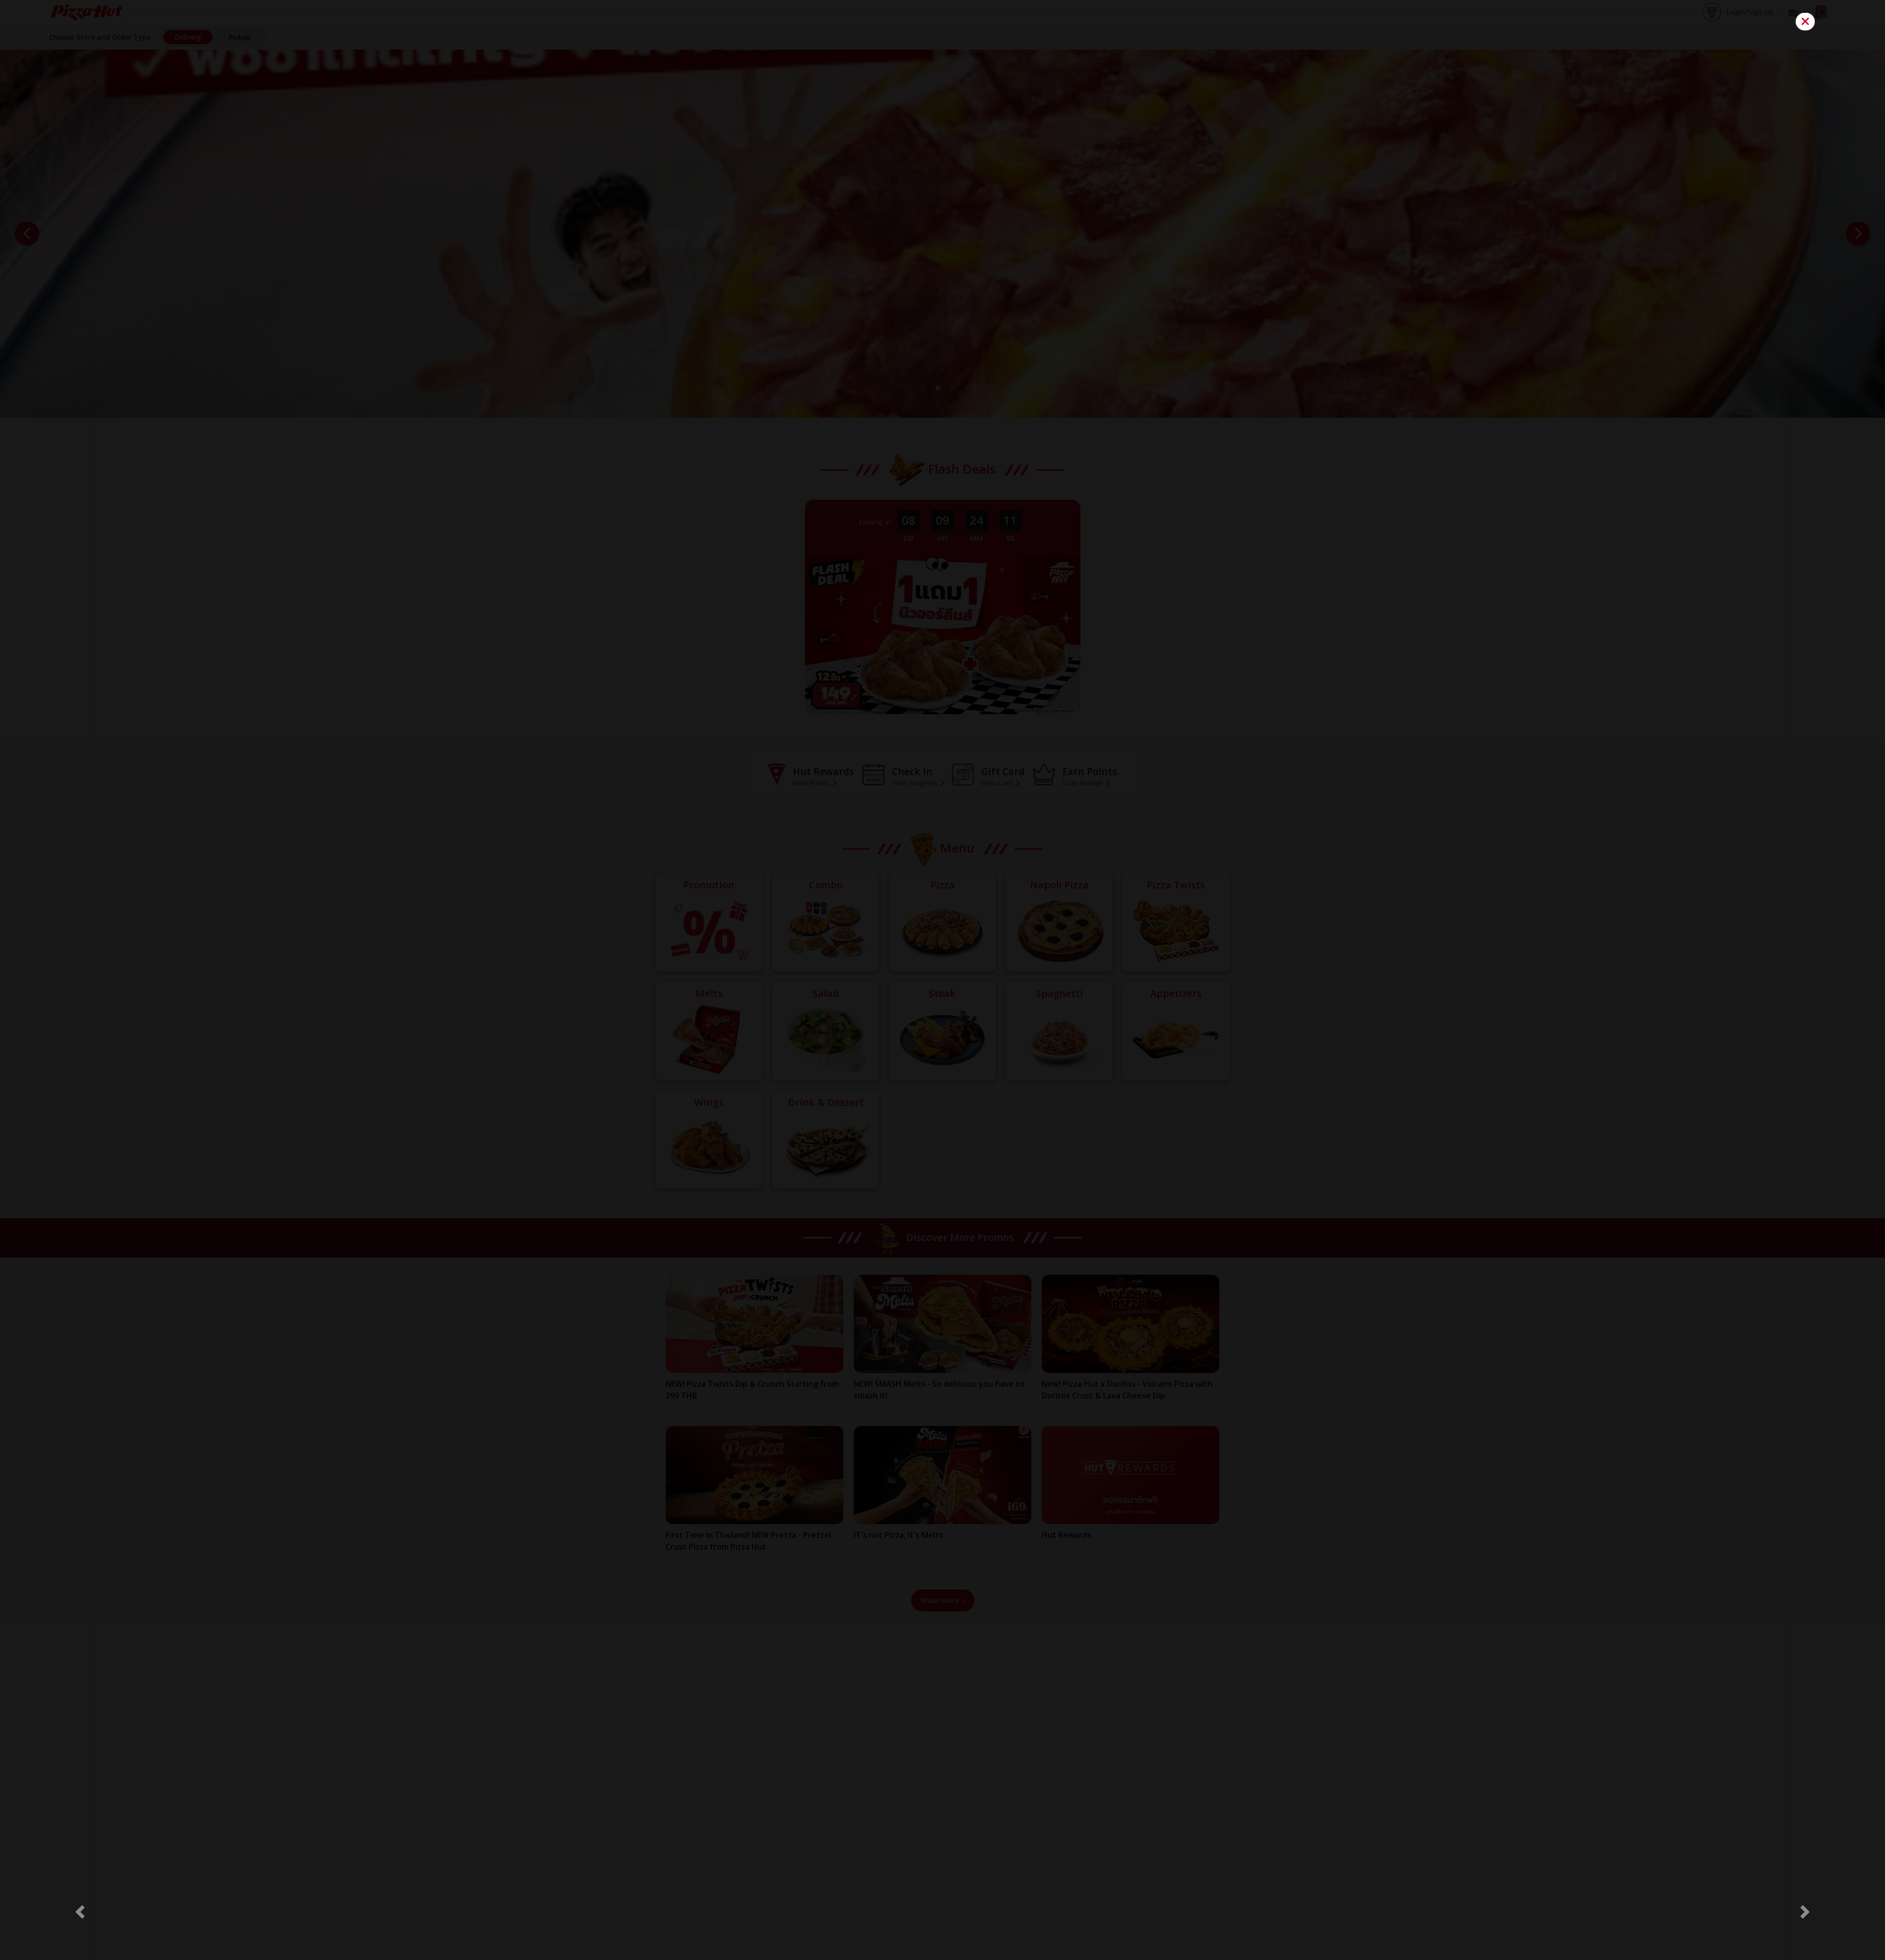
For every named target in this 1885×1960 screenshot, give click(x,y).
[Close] (1805, 22)
